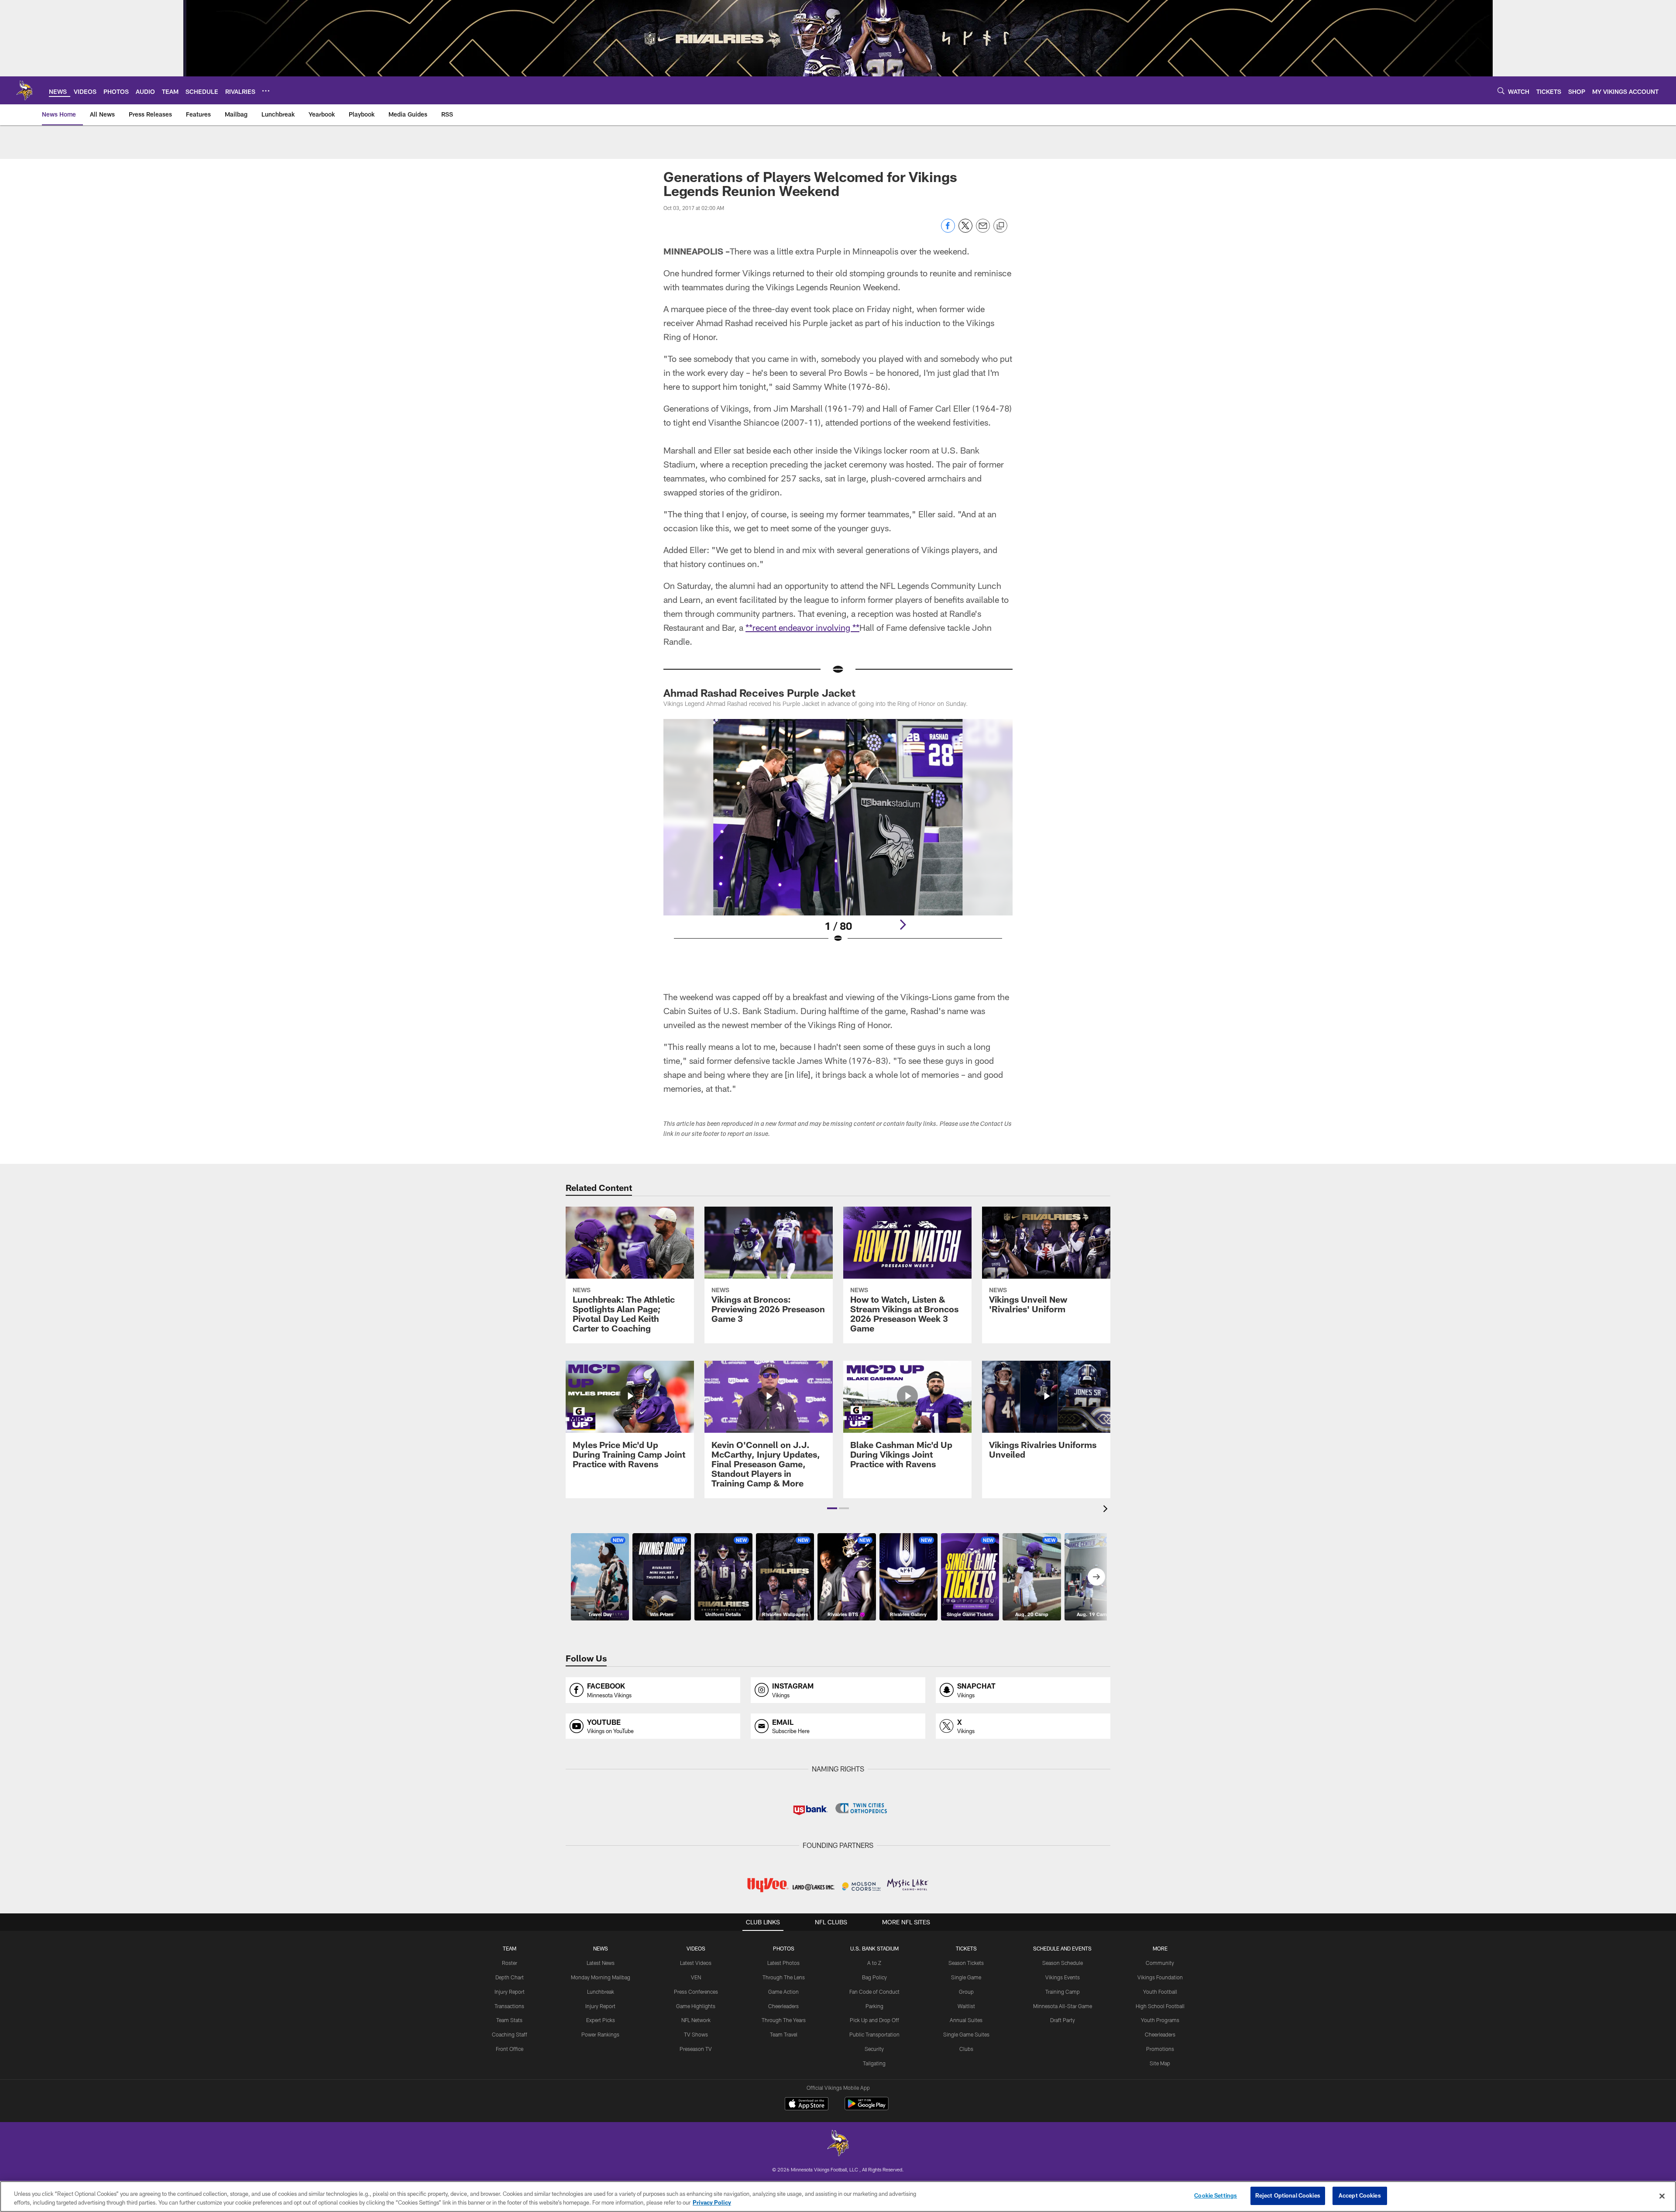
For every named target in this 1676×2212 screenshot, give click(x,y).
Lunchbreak (601, 1992)
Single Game (966, 1977)
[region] (838, 2197)
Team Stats (509, 2020)
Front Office (510, 2049)
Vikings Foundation (1160, 1977)
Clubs (966, 2049)
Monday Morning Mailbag (601, 1977)
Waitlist (966, 2006)
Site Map (1160, 2063)
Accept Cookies (1360, 2195)
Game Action (783, 1992)
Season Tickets (966, 1963)
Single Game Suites (966, 2034)
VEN (696, 1977)
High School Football (1160, 2006)
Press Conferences (696, 1992)
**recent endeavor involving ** (802, 627)
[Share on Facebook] (948, 230)
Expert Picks (601, 2020)
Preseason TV (696, 2049)
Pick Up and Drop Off (874, 2020)
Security (874, 2049)
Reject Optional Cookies (1288, 2195)
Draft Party (1063, 2020)
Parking (874, 2006)
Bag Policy (874, 1977)
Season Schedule (1063, 1963)
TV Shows (696, 2034)
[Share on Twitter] (965, 230)
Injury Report (510, 1992)
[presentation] (1107, 1510)
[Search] (1501, 91)
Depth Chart (510, 1977)
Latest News (601, 1963)
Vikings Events (1063, 1977)
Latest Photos (783, 1963)
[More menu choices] (266, 91)
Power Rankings (600, 2034)
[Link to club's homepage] (24, 90)
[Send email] (983, 230)
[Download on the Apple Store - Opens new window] (807, 2105)
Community (1160, 1963)
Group (966, 1992)
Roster (510, 1963)
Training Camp (1063, 1992)
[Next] (903, 925)
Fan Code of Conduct (874, 1992)
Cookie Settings (1216, 2195)
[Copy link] (1000, 226)
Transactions (509, 2006)
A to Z (874, 1963)
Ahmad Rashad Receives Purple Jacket (759, 693)
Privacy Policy (712, 2202)
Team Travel (784, 2034)
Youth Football (1160, 1992)
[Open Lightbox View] (838, 836)
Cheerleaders (783, 2006)
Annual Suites (966, 2020)
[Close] (1662, 2196)
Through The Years (784, 2020)
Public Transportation (874, 2034)
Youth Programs (1160, 2020)
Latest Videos (696, 1963)
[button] (832, 1508)
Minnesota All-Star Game (1063, 2006)
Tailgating (874, 2063)
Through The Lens (784, 1977)
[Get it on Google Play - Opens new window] (867, 2108)
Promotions (1160, 2049)
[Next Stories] (1096, 1577)
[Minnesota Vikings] (838, 2144)
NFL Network (696, 2020)
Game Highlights (696, 2006)
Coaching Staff (510, 2034)
